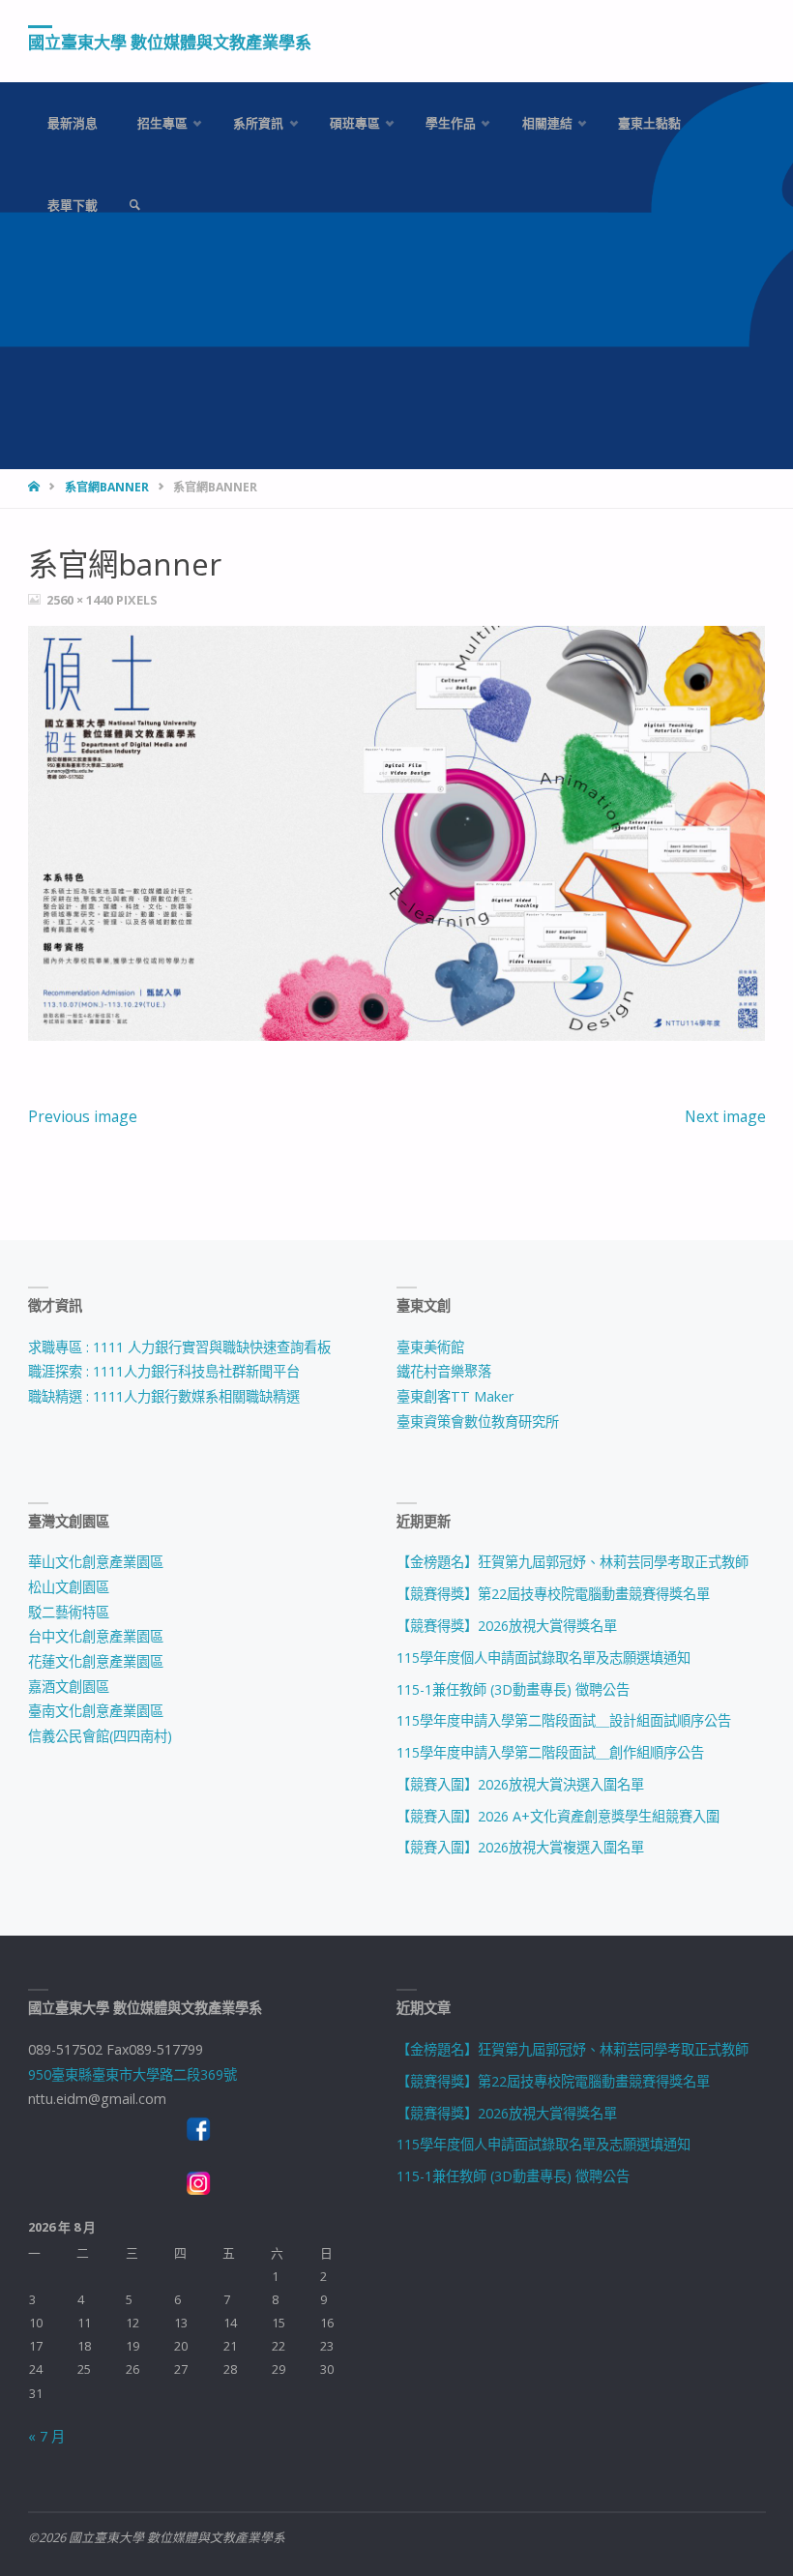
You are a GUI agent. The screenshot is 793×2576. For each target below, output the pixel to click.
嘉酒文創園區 (69, 1687)
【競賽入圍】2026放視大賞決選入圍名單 (520, 1784)
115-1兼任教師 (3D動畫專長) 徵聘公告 (513, 1689)
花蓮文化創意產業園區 (96, 1661)
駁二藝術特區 (69, 1612)
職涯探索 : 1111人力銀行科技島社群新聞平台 (164, 1371)
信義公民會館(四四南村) (100, 1736)
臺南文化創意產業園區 (96, 1711)
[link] (134, 206)
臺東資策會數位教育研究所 (478, 1421)
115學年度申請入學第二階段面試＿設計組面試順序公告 (564, 1720)
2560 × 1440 (81, 600)
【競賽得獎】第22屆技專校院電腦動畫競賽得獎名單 (553, 1594)
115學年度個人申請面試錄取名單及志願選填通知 (543, 1658)
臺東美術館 (430, 1347)
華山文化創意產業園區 (96, 1562)
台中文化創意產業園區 (96, 1636)
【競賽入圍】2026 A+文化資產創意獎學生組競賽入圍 (558, 1816)
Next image (725, 1116)
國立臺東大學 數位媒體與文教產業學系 (170, 42)
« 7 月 (46, 2436)
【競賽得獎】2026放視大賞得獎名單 (507, 1626)
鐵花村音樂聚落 (444, 1371)
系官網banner (107, 487)
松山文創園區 (69, 1587)
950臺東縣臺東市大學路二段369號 (132, 2074)
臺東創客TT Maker (455, 1396)
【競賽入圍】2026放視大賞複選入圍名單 (520, 1847)
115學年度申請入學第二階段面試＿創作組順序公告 (550, 1752)
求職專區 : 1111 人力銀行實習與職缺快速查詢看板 (179, 1347)
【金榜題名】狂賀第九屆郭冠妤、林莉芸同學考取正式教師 (573, 1562)
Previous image (83, 1116)
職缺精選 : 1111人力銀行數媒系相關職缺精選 (164, 1396)
